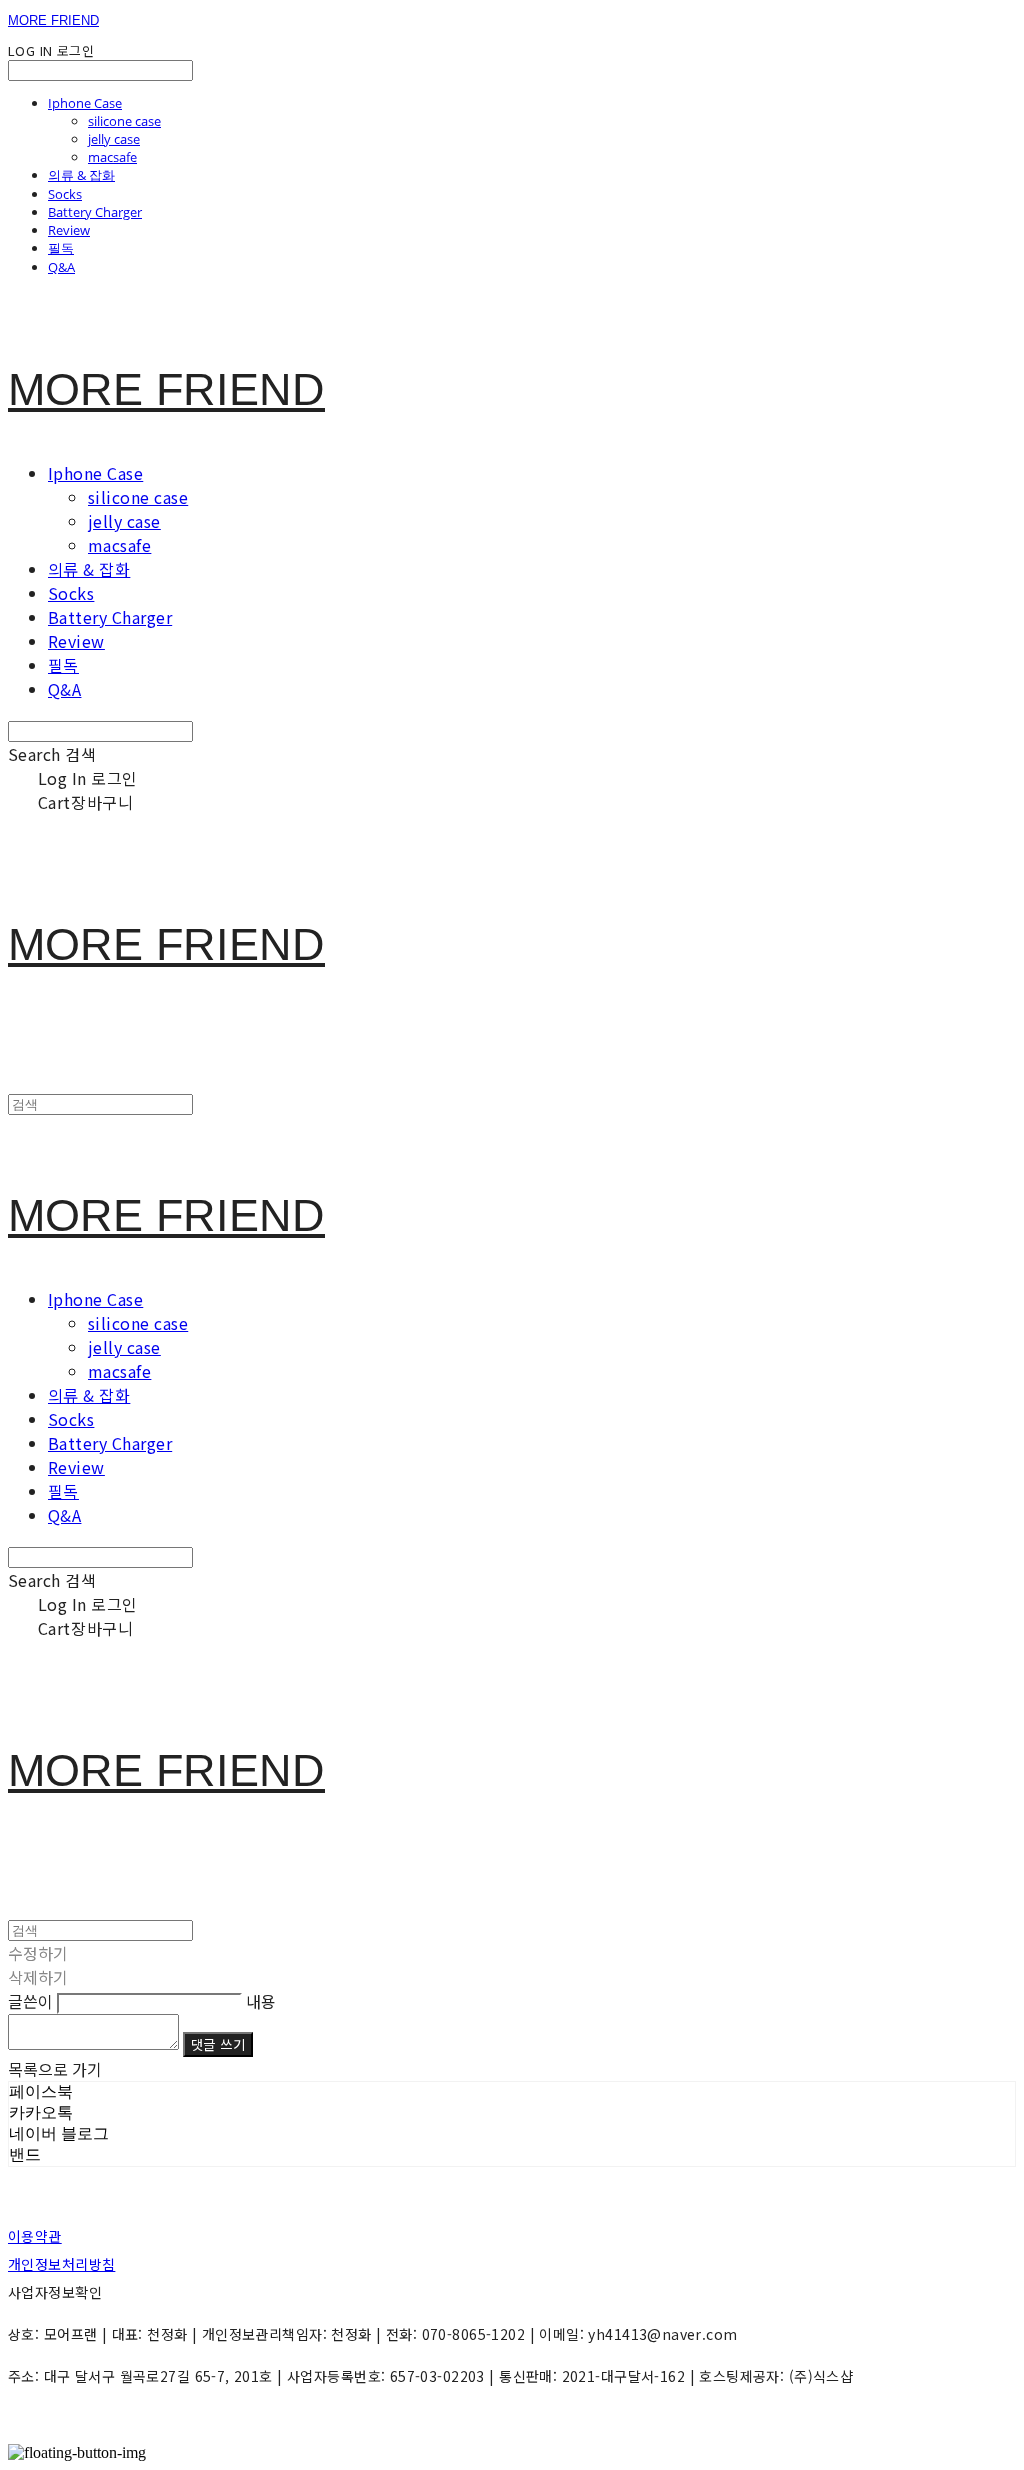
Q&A (61, 267)
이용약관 (35, 2236)
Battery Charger (95, 212)
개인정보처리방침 (61, 2264)
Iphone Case (85, 103)
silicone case (124, 121)
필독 (61, 248)
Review (69, 230)
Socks (65, 194)
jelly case (114, 139)
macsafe (112, 157)
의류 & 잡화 (81, 175)
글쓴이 (30, 2001)
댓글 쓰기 (218, 2044)
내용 (261, 2001)
